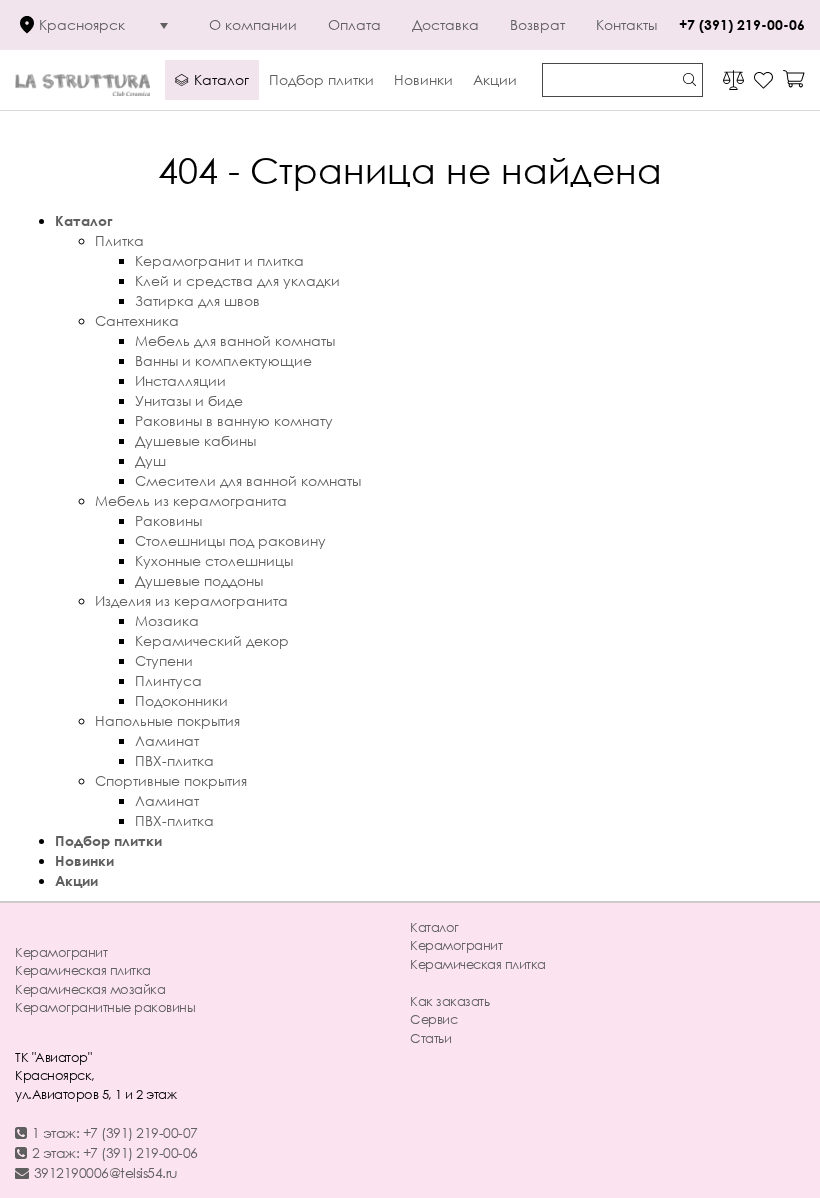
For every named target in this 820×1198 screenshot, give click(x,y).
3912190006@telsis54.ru (106, 1172)
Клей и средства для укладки (237, 280)
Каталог (84, 220)
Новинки (84, 860)
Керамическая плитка (83, 970)
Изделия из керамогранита (191, 600)
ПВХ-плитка (174, 760)
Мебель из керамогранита (191, 500)
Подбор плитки (108, 840)
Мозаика (167, 620)
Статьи (430, 1038)
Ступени (164, 660)
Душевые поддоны (199, 580)
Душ (150, 460)
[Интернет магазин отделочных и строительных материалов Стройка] (82, 79)
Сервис (433, 1019)
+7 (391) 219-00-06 (742, 24)
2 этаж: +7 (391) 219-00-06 (115, 1152)
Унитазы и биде (189, 400)
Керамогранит (61, 952)
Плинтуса (168, 680)
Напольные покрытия (167, 720)
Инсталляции (180, 380)
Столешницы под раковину (230, 540)
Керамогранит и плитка (219, 260)
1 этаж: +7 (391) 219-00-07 (115, 1132)
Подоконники (181, 700)
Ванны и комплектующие (223, 360)
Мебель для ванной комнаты (235, 340)
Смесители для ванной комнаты (248, 480)
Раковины (168, 520)
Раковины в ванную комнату (234, 420)
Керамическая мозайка (90, 989)
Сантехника (137, 320)
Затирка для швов (197, 300)
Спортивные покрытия (171, 780)
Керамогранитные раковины (105, 1007)
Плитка (119, 240)
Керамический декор (212, 640)
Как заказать (449, 1001)
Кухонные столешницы (214, 560)
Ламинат (167, 740)
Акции (76, 880)
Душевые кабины (195, 440)
